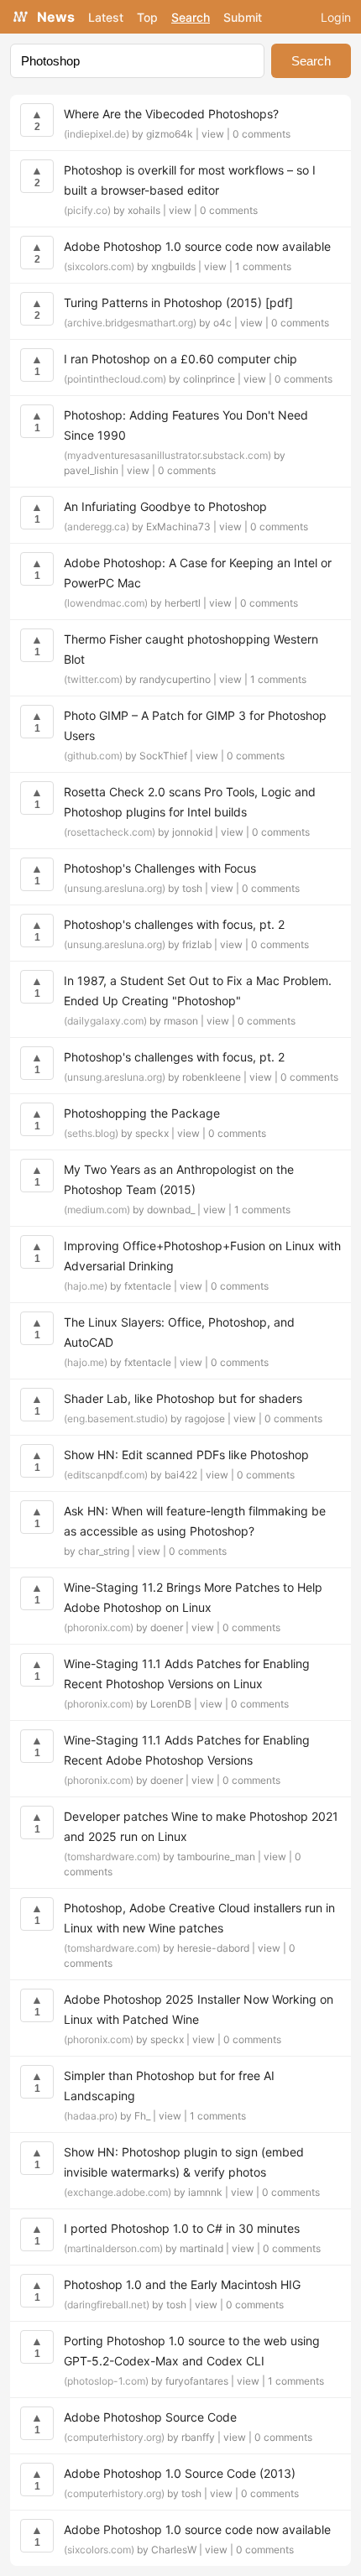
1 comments (263, 266)
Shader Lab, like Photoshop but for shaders (183, 1398)
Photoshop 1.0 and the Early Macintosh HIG (182, 2284)
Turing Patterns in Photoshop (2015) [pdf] (178, 302)
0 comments (262, 134)
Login (336, 17)
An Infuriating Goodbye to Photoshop (165, 506)
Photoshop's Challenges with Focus (160, 868)
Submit (243, 17)
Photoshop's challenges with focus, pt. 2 (174, 924)
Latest (106, 17)
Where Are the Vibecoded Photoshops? (171, 114)
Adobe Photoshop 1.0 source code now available (197, 246)
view (213, 134)
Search (191, 17)
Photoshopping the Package (142, 1113)
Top (147, 17)
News (56, 17)
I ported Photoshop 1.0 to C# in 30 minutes (182, 2228)
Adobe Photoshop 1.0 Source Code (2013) (180, 2473)
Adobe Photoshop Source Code (150, 2417)
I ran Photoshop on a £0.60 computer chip (180, 359)
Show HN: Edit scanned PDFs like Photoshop (186, 1455)
